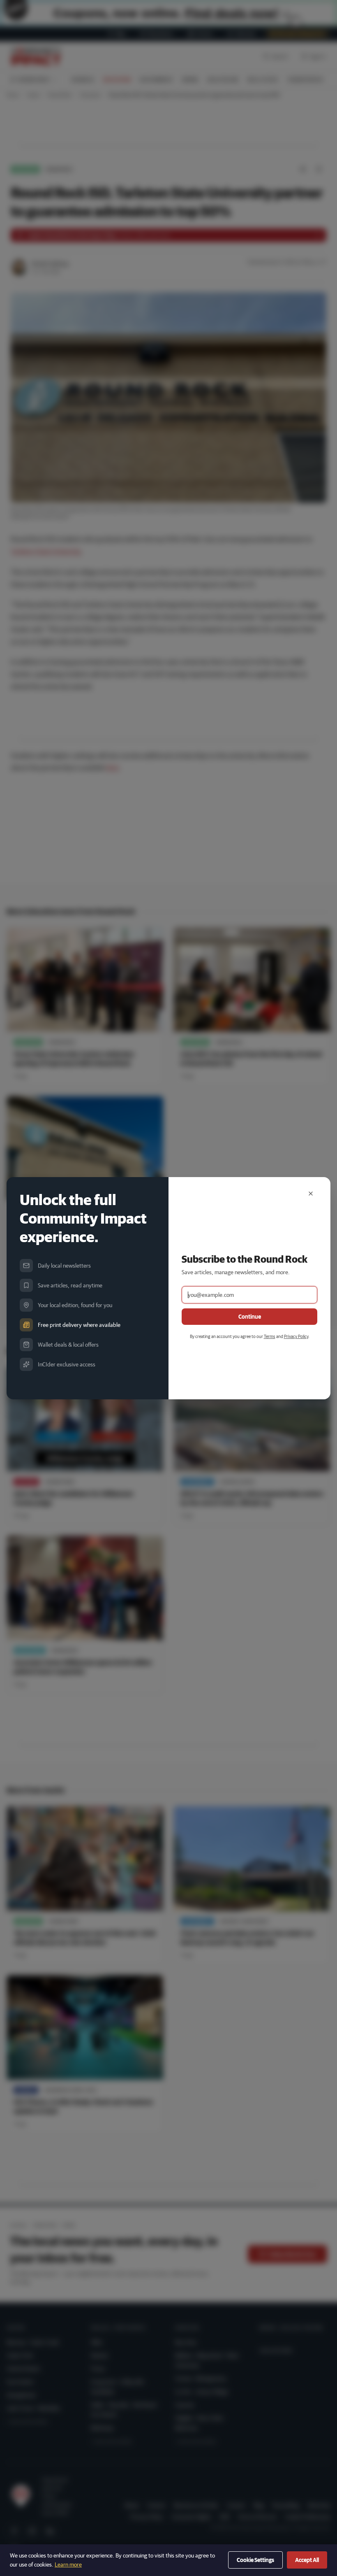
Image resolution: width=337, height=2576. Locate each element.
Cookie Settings (255, 2560)
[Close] (311, 1194)
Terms (270, 1336)
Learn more (68, 2564)
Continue (250, 1317)
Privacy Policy (296, 1336)
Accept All (307, 2560)
